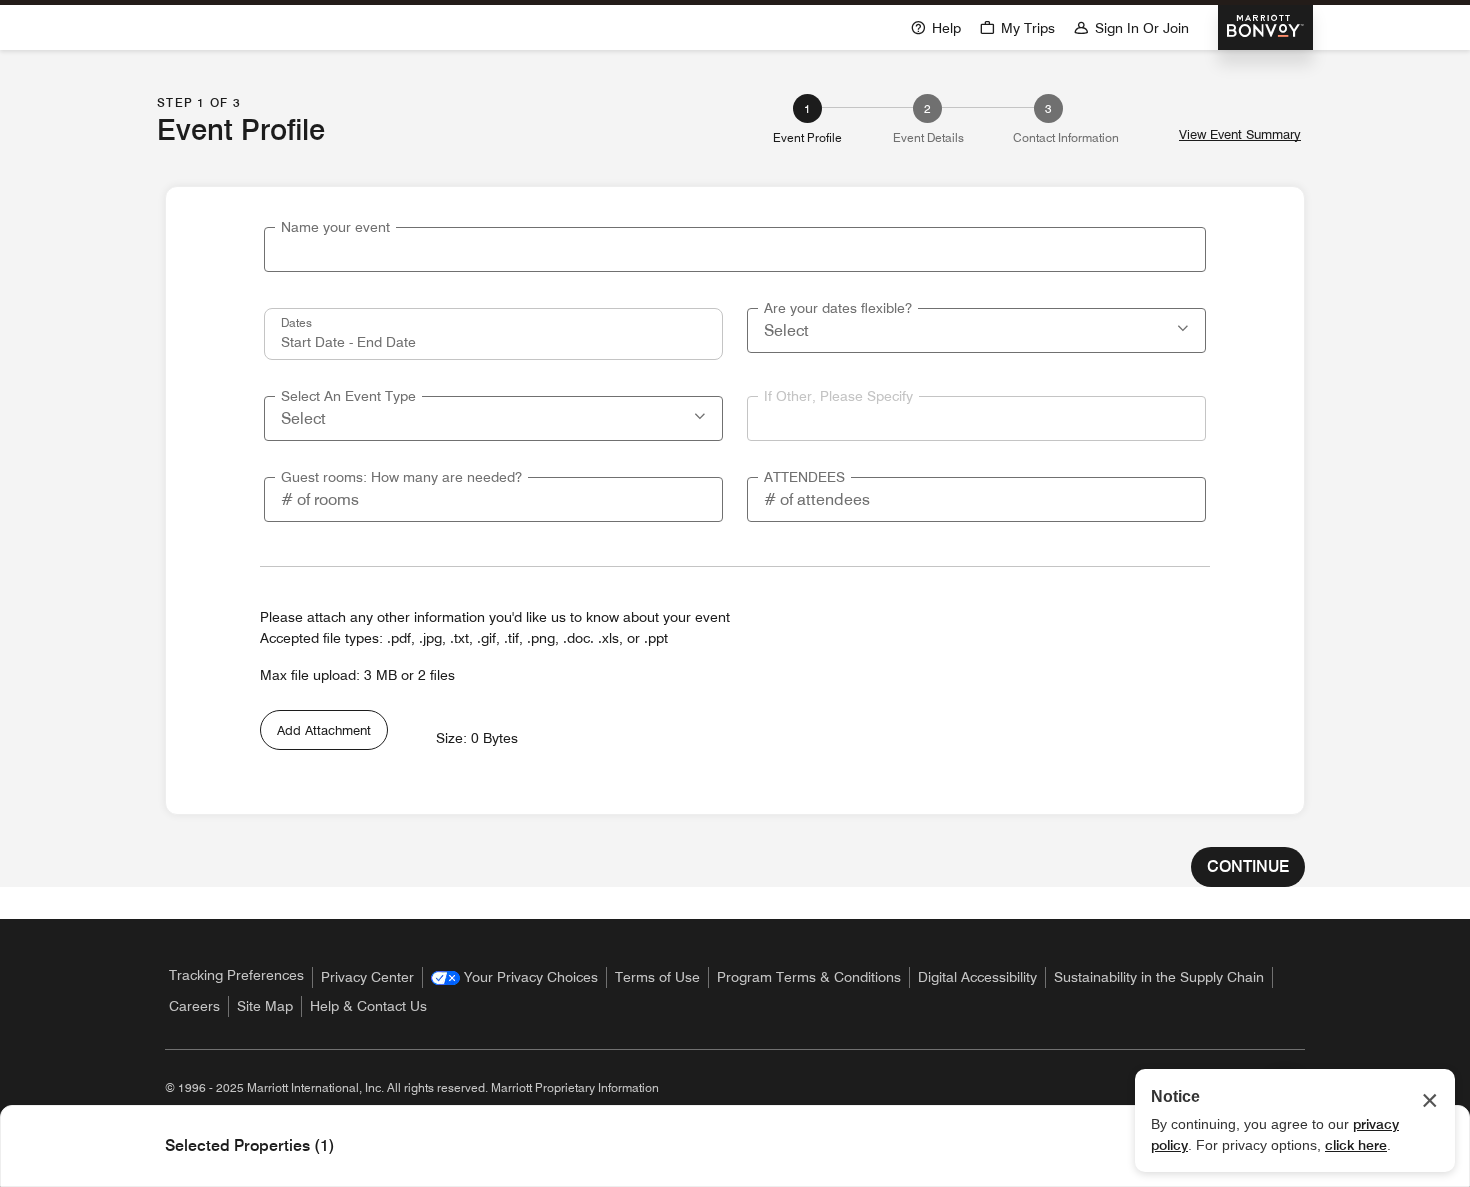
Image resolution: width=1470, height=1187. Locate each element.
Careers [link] (194, 1006)
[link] (514, 977)
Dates (296, 322)
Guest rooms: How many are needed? (401, 477)
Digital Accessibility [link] (977, 977)
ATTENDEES (804, 477)
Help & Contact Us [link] (368, 1006)
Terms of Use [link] (657, 977)
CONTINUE (1248, 866)
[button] (1185, 326)
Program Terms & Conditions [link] (809, 977)
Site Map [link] (265, 1006)
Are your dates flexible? (838, 308)
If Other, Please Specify (838, 396)
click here (1356, 1145)
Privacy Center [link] (367, 977)
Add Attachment (324, 730)
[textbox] (735, 249)
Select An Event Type (348, 396)
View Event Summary (1240, 134)
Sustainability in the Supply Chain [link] (1159, 977)
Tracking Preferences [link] (236, 975)
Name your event (335, 227)
